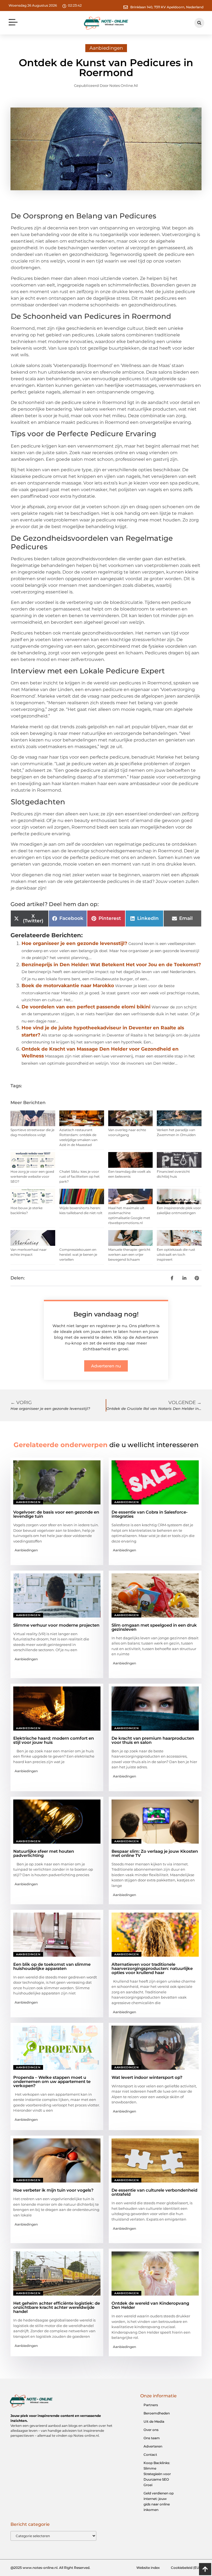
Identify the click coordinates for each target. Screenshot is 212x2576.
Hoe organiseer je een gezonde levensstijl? (74, 943)
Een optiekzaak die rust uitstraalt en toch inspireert (176, 1254)
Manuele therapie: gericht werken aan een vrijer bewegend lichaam (129, 1254)
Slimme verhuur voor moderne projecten (56, 1625)
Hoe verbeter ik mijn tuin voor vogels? (53, 2190)
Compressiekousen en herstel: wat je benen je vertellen (78, 1254)
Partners (151, 2405)
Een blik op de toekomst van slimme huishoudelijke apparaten (52, 1966)
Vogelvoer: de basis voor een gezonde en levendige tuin (56, 1514)
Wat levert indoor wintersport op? (147, 2077)
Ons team (152, 2438)
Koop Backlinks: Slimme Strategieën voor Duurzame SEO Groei (157, 2474)
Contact (150, 2455)
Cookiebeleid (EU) (186, 2568)
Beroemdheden (157, 2413)
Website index (148, 2568)
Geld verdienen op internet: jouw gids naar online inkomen (159, 2501)
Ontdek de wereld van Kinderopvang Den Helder (150, 2305)
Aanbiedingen (106, 48)
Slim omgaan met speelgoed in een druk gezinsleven (154, 1627)
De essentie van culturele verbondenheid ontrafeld (154, 2192)
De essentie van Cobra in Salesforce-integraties (150, 1514)
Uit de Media (154, 2421)
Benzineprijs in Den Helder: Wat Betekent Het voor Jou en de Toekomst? (111, 965)
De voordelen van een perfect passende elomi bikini (86, 1007)
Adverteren (153, 2446)
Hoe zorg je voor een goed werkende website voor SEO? (32, 1176)
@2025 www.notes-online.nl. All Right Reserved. (50, 2568)
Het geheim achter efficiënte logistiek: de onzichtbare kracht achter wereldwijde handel (57, 2307)
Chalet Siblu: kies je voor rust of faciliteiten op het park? (79, 1176)
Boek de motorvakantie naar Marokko (68, 986)
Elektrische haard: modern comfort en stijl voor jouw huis (54, 1740)
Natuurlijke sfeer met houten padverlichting (44, 1853)
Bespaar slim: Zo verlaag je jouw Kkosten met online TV (155, 1853)
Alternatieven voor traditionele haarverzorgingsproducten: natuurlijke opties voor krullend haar (152, 1968)
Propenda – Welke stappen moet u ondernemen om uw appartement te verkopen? (52, 2081)
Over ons (151, 2430)
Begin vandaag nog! (106, 1314)
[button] (13, 23)
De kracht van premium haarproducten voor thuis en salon (153, 1740)
